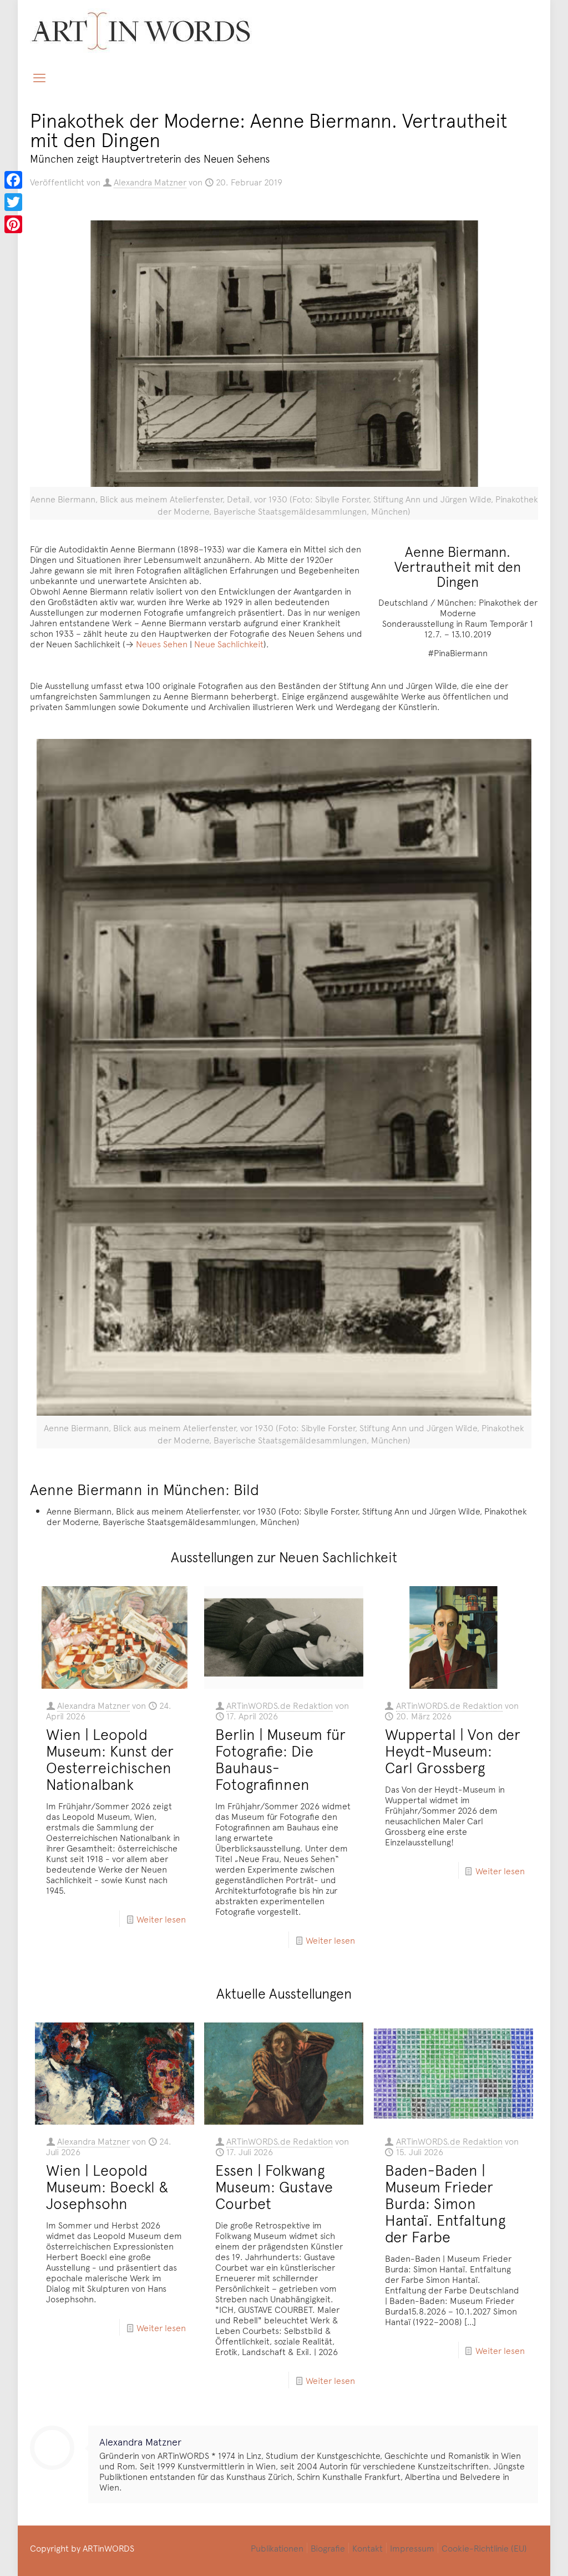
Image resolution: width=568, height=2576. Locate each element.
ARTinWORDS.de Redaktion (280, 1705)
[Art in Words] (141, 31)
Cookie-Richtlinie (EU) (484, 2548)
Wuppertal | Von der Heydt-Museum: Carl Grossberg (453, 1750)
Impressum (412, 2548)
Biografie (328, 2548)
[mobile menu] (39, 77)
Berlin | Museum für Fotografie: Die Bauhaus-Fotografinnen (280, 1759)
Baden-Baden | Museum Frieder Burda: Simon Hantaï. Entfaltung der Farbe (445, 2203)
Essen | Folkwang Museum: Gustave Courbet (274, 2186)
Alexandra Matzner (150, 182)
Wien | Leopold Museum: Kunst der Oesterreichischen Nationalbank (110, 1759)
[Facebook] (13, 180)
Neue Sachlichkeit (229, 643)
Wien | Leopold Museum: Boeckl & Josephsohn (107, 2186)
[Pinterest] (13, 224)
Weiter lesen (161, 1919)
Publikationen (277, 2548)
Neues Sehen (162, 643)
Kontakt (367, 2548)
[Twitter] (13, 202)
